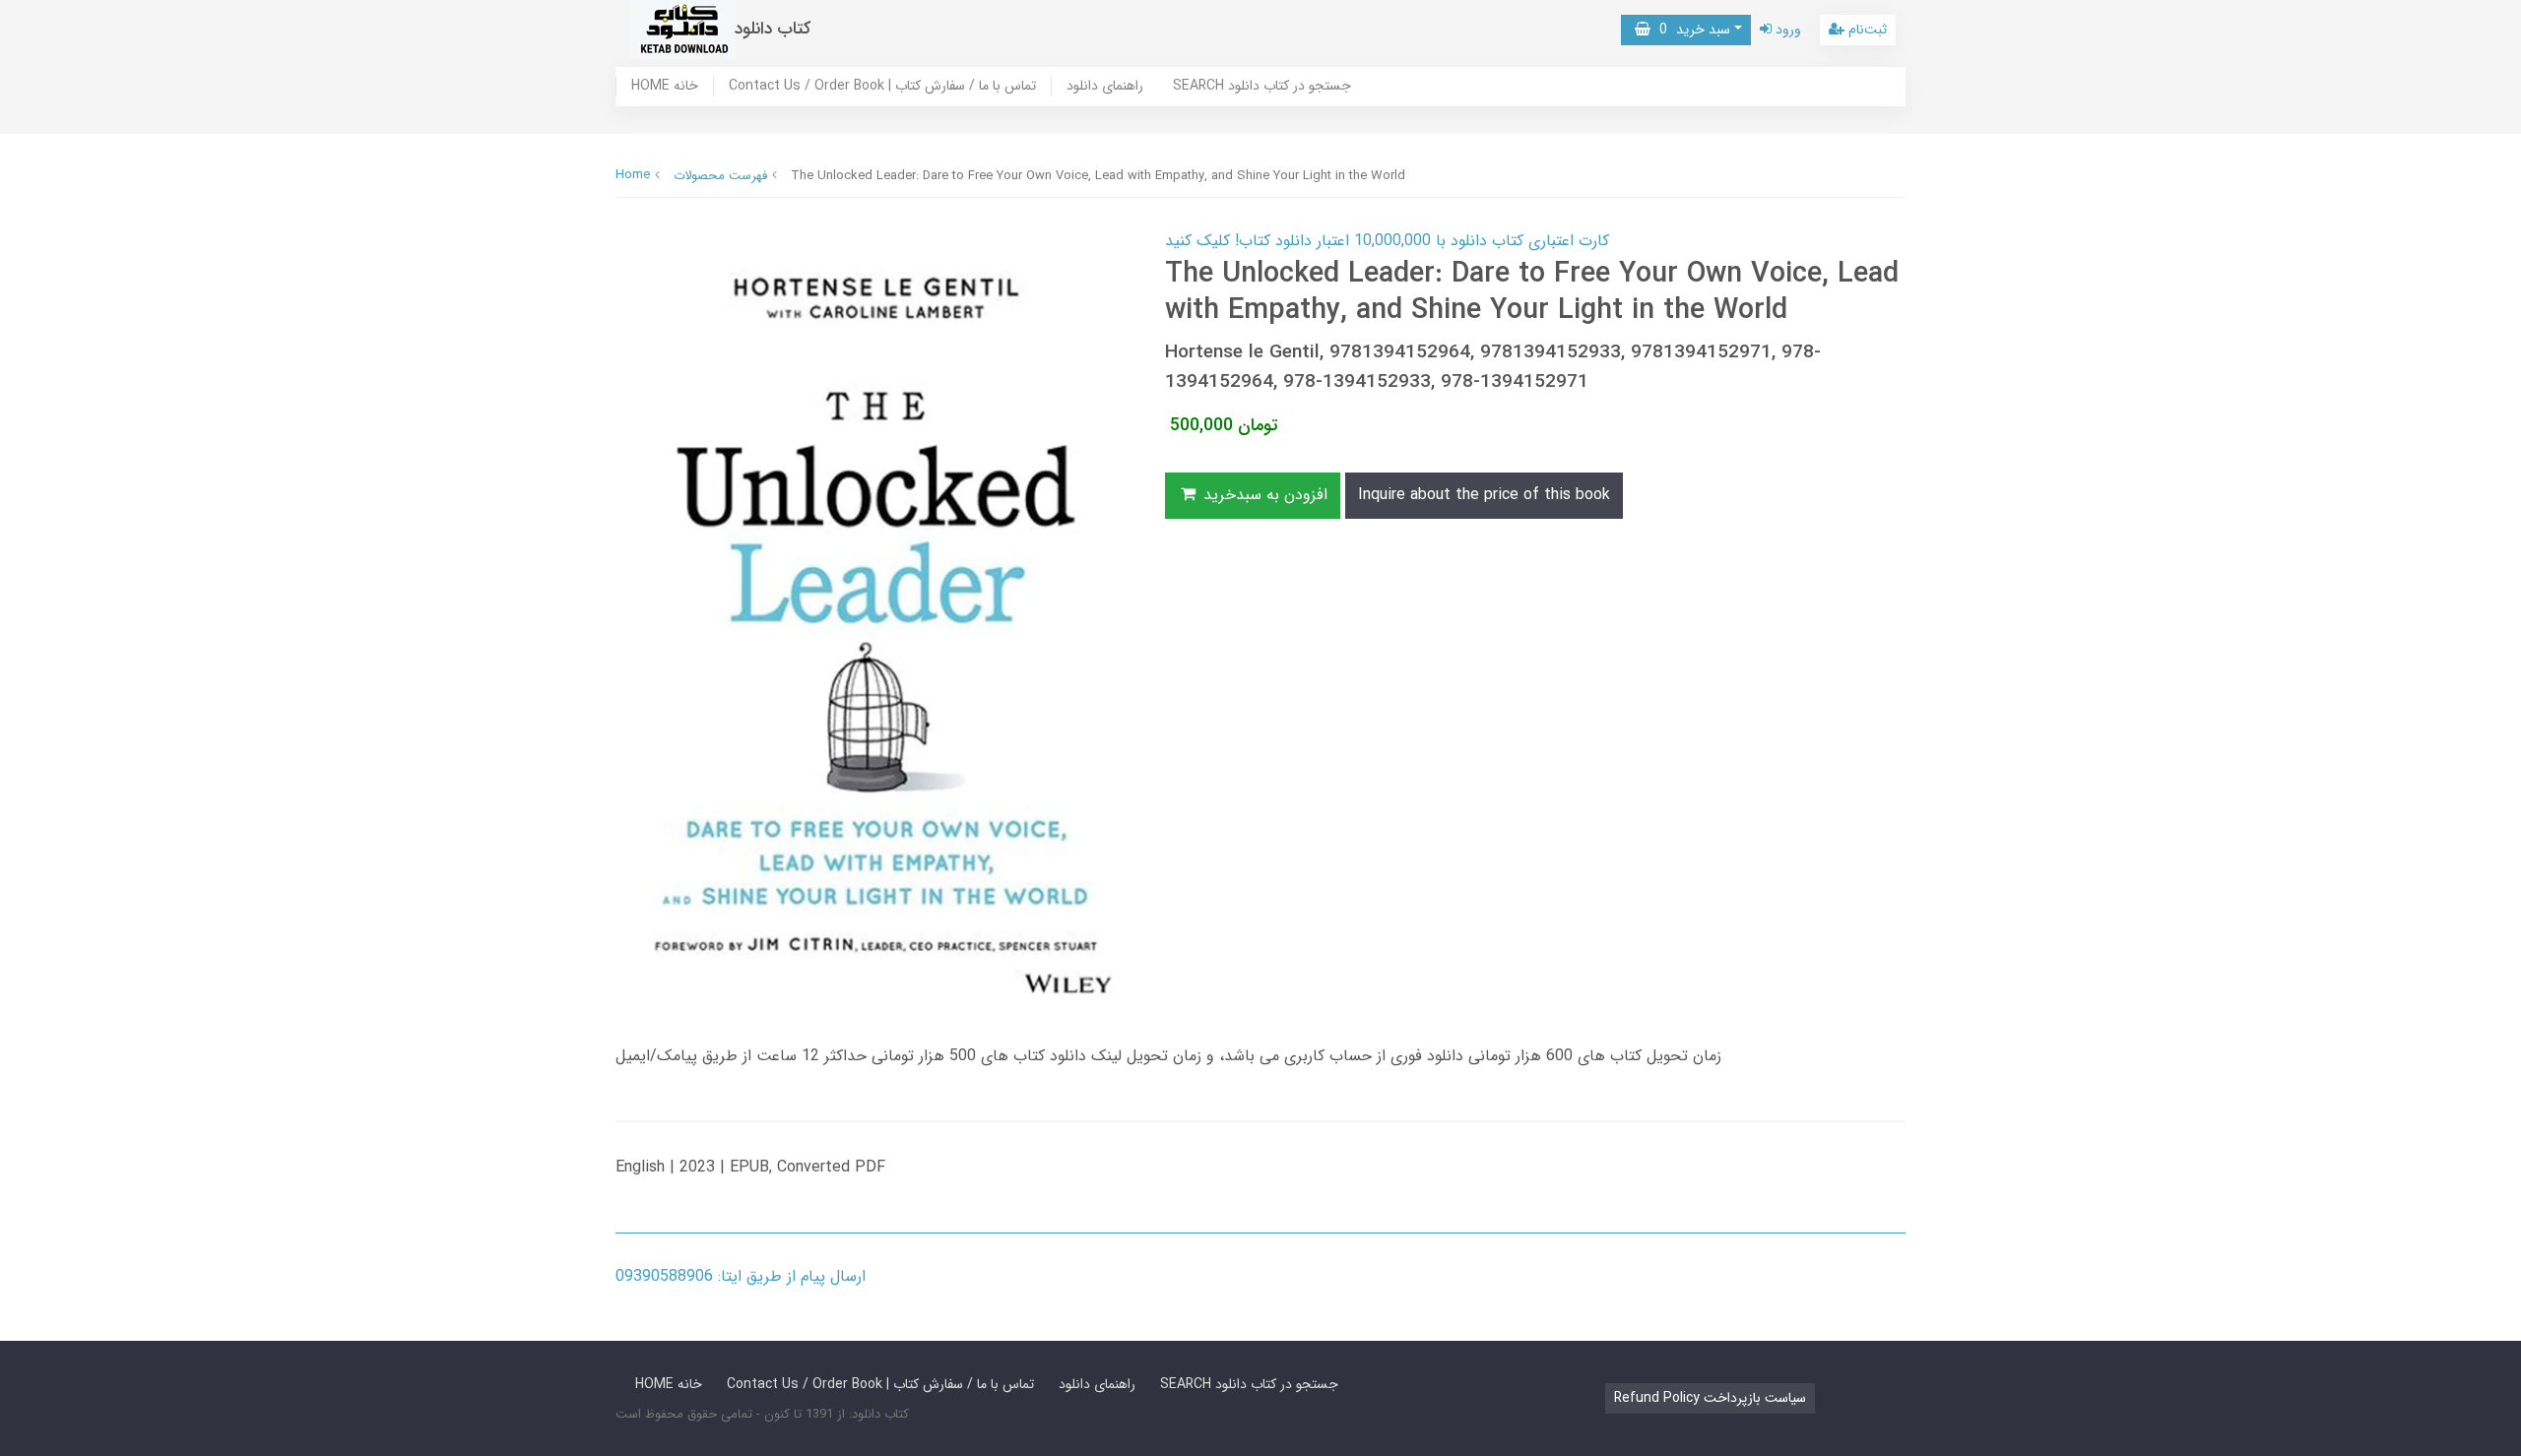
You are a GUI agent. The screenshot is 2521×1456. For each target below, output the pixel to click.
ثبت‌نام (1866, 30)
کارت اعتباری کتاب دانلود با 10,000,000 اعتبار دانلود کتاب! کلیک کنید (1387, 241)
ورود (1786, 30)
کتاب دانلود (773, 29)
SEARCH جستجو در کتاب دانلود (1262, 87)
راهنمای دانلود (1105, 87)
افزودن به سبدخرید (1263, 495)
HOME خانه (665, 87)
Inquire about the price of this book (1484, 495)
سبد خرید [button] (1690, 30)
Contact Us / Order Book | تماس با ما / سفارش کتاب (882, 87)
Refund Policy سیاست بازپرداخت (1710, 1398)
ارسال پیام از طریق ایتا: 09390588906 (741, 1276)
